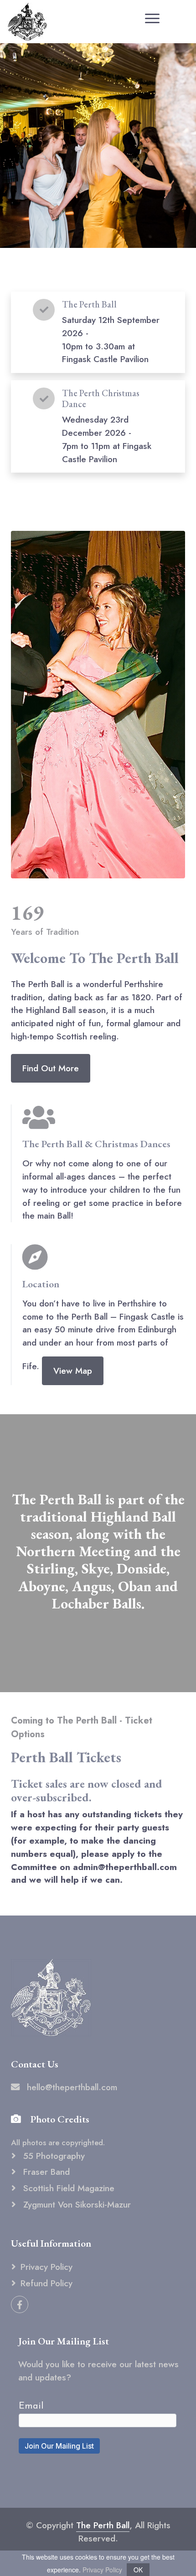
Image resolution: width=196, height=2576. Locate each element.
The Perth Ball (103, 2525)
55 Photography (53, 2156)
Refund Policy (46, 2283)
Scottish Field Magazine (67, 2188)
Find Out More (51, 1068)
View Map (73, 1371)
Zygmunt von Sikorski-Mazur (76, 2204)
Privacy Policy (46, 2267)
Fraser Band (45, 2172)
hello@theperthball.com (72, 2087)
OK (138, 2570)
